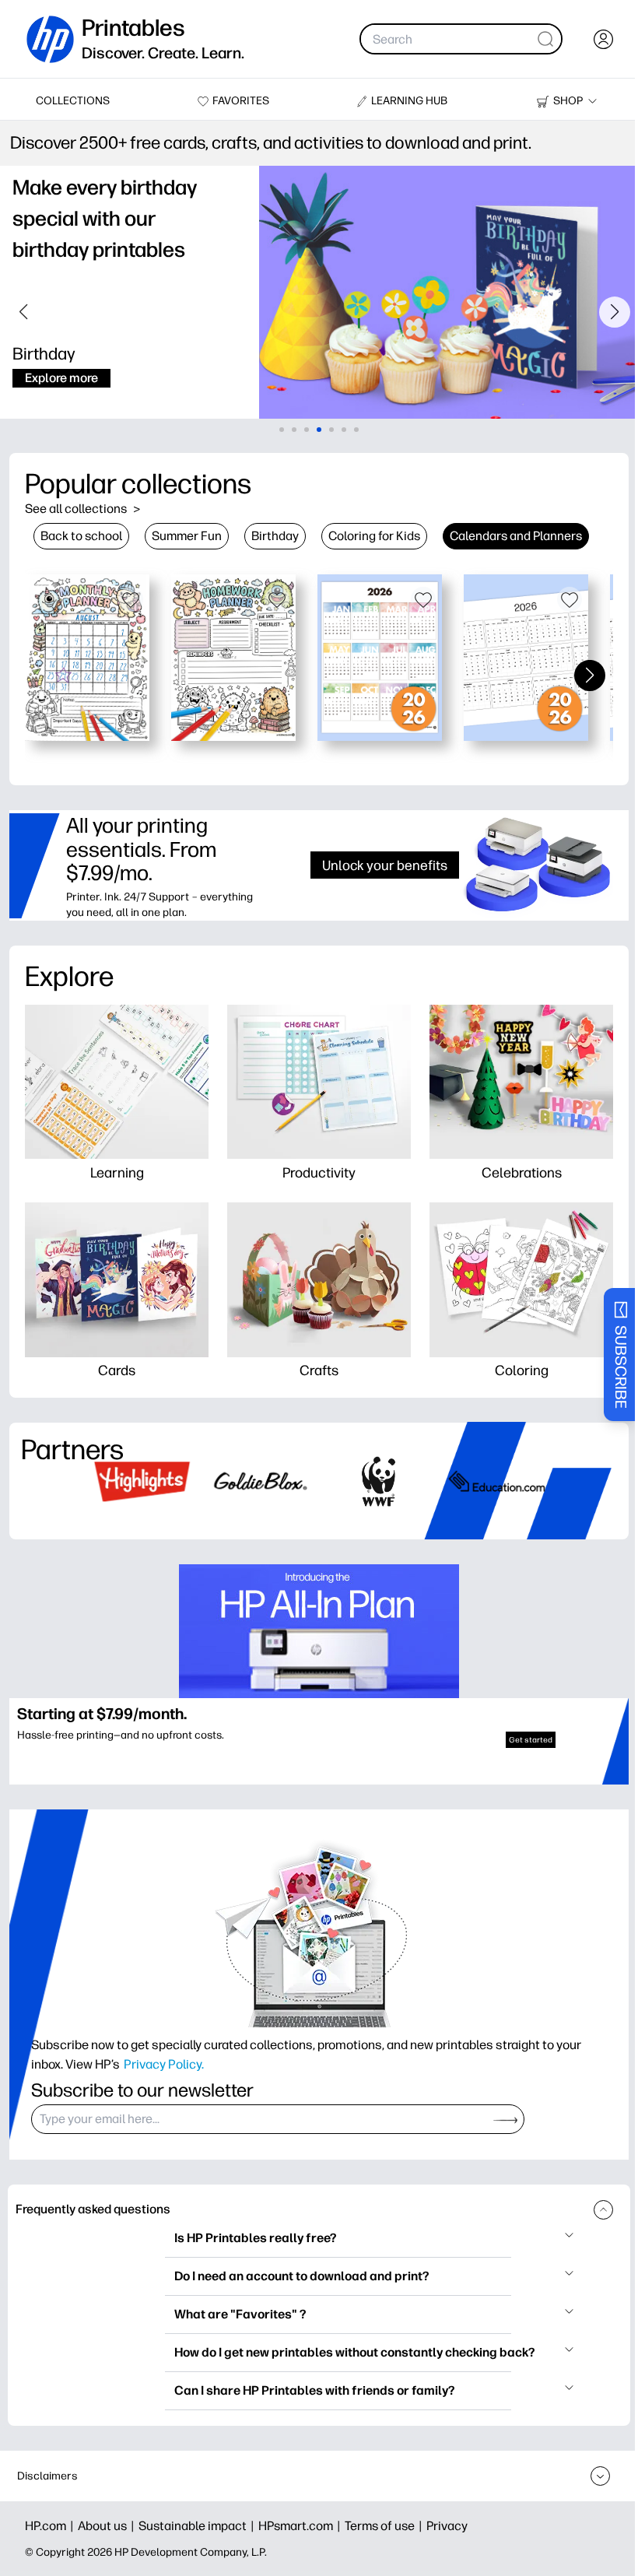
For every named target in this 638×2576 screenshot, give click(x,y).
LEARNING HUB (409, 101)
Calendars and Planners (516, 536)
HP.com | (51, 2526)
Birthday (275, 536)
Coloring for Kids (374, 536)
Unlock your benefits (385, 865)
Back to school (81, 536)
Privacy (447, 2526)
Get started (531, 1740)
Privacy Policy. (164, 2064)
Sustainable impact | (198, 2526)
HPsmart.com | (301, 2526)
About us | (108, 2526)
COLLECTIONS (73, 101)
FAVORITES (241, 101)
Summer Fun (187, 536)
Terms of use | (386, 2526)
